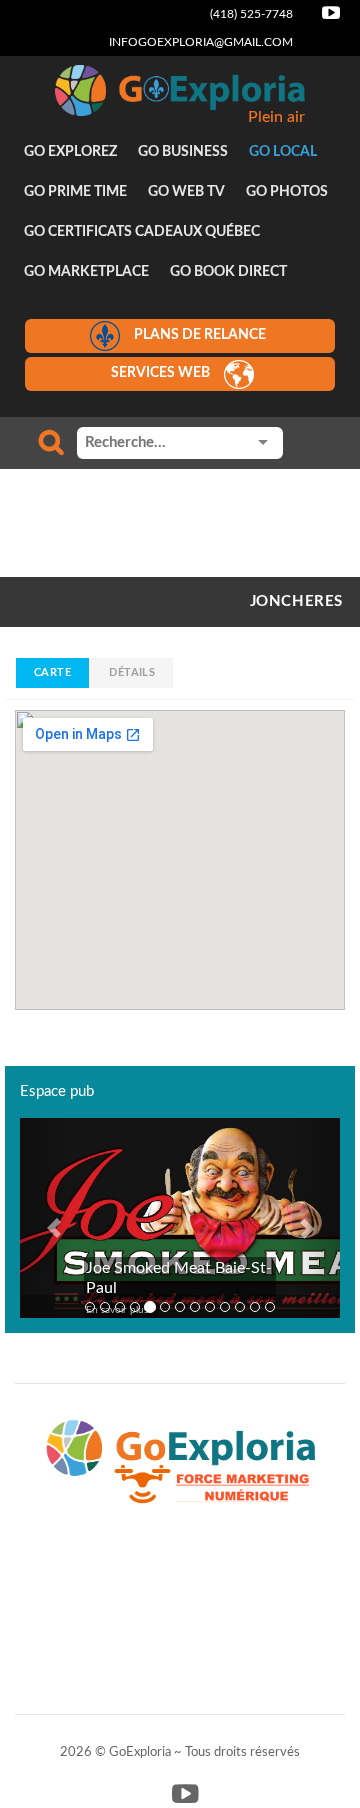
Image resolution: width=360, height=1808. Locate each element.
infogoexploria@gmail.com (201, 42)
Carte (52, 672)
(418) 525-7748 (251, 14)
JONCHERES (296, 601)
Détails (132, 672)
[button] (44, 1218)
